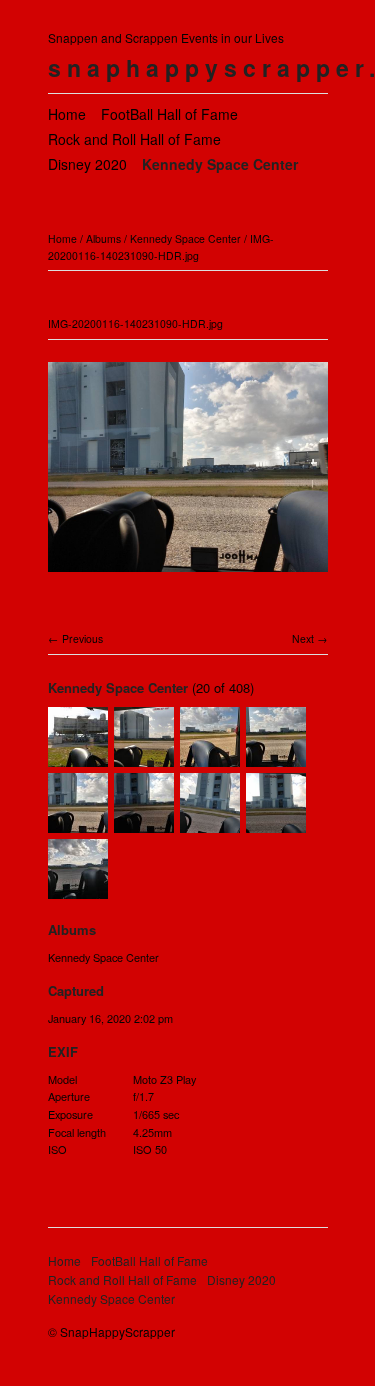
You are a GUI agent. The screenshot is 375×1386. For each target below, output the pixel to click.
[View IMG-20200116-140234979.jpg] (144, 823)
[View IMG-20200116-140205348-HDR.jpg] (144, 757)
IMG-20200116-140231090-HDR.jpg (161, 247)
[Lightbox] (188, 575)
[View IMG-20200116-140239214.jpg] (276, 823)
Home (67, 114)
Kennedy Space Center (220, 164)
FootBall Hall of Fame (169, 114)
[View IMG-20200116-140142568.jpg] (78, 757)
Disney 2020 (87, 164)
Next (303, 638)
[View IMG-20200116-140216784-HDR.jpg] (210, 757)
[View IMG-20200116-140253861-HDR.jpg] (78, 889)
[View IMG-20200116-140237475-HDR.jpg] (210, 823)
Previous (82, 638)
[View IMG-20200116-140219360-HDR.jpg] (276, 757)
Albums (103, 238)
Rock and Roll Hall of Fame (134, 139)
